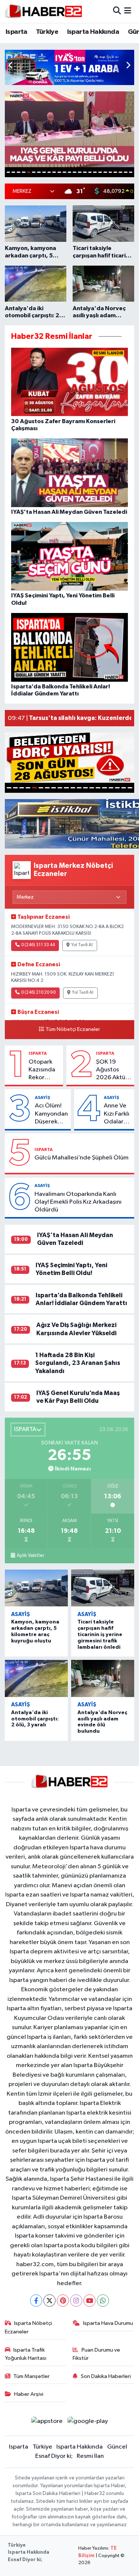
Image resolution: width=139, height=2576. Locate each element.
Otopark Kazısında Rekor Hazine (42, 1070)
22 (115, 172)
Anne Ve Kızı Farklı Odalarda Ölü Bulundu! (117, 1114)
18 (95, 172)
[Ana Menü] (128, 11)
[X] (49, 2301)
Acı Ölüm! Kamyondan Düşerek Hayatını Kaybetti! (51, 1114)
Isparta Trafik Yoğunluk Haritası (26, 2354)
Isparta (16, 32)
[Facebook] (36, 2301)
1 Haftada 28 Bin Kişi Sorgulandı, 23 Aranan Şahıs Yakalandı (78, 1363)
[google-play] (88, 2423)
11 (59, 172)
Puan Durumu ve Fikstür (96, 2354)
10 (54, 172)
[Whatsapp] (103, 2301)
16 (85, 172)
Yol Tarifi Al (82, 945)
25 (131, 172)
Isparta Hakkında (93, 32)
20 (105, 172)
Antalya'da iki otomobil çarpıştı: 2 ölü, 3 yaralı (35, 1719)
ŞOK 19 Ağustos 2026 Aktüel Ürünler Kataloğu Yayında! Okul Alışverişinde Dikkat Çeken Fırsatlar (114, 1070)
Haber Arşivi (29, 2394)
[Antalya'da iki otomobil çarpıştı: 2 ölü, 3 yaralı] (37, 1678)
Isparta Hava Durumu (108, 2323)
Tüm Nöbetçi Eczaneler (73, 1029)
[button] (128, 66)
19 (100, 172)
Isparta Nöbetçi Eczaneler (29, 2327)
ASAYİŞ (42, 1097)
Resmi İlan (90, 2456)
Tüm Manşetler (32, 2376)
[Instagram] (76, 2301)
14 (75, 172)
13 (70, 172)
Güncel (117, 2447)
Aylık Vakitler (30, 1555)
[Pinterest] (63, 2301)
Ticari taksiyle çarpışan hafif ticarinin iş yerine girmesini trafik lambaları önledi (100, 1634)
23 (120, 172)
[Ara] (117, 11)
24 (126, 172)
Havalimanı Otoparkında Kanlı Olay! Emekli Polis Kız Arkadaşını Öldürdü (78, 1202)
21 (110, 172)
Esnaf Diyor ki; (54, 2456)
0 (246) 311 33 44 (38, 945)
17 (90, 172)
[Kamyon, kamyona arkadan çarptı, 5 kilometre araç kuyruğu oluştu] (37, 1588)
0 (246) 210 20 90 (38, 993)
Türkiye (47, 32)
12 (64, 172)
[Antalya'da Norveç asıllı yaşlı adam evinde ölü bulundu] (103, 1678)
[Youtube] (90, 2301)
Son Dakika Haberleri (106, 2376)
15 (80, 172)
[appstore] (47, 2423)
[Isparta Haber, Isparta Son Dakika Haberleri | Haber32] (44, 11)
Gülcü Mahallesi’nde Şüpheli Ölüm (82, 1158)
